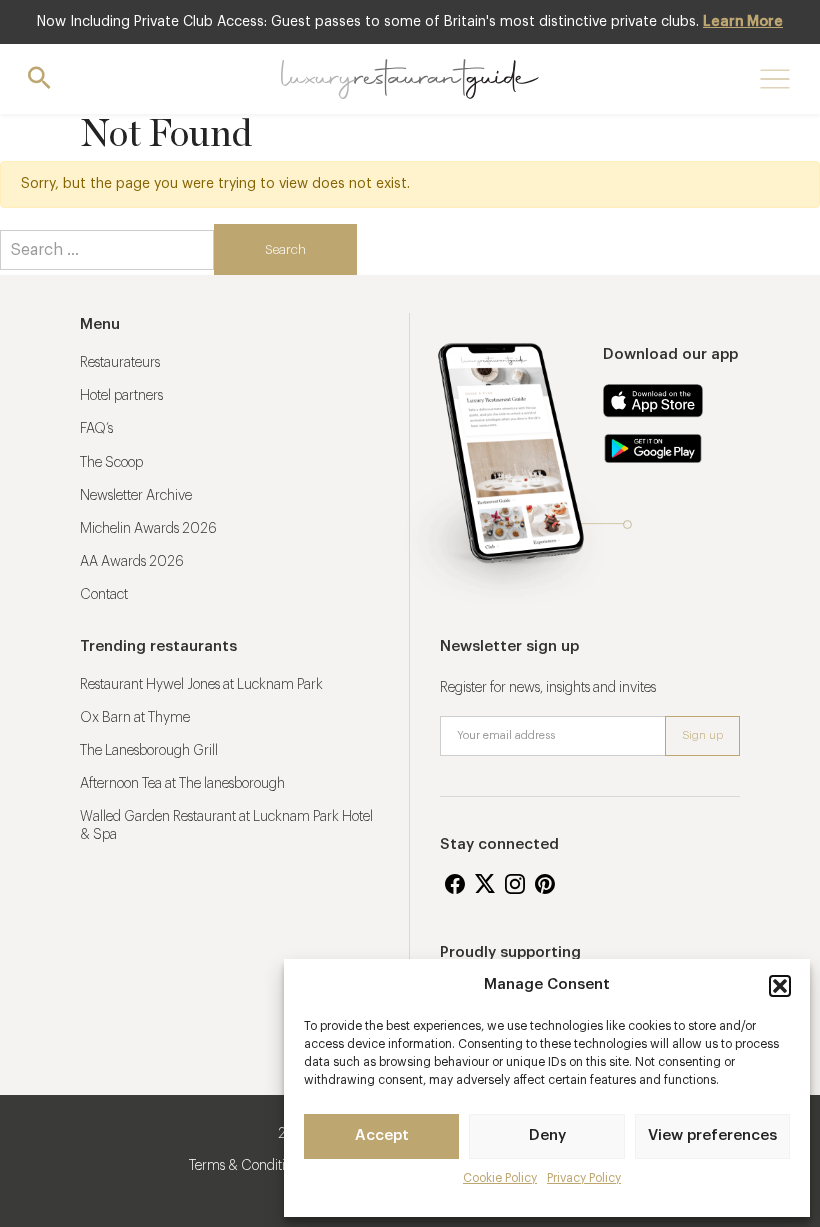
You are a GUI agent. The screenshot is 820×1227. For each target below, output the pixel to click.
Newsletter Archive (136, 496)
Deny (547, 1135)
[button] (780, 986)
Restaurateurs (120, 363)
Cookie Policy (500, 1178)
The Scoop (111, 463)
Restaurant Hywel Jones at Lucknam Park (201, 685)
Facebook (455, 884)
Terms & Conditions (247, 1166)
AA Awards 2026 (132, 562)
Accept (382, 1135)
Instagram (515, 884)
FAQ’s (96, 429)
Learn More (743, 22)
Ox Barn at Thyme (135, 718)
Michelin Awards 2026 (148, 529)
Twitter (485, 884)
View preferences (712, 1135)
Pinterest (545, 884)
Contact (104, 595)
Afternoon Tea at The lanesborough (182, 784)
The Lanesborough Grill (149, 751)
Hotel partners (121, 396)
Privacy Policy (584, 1178)
